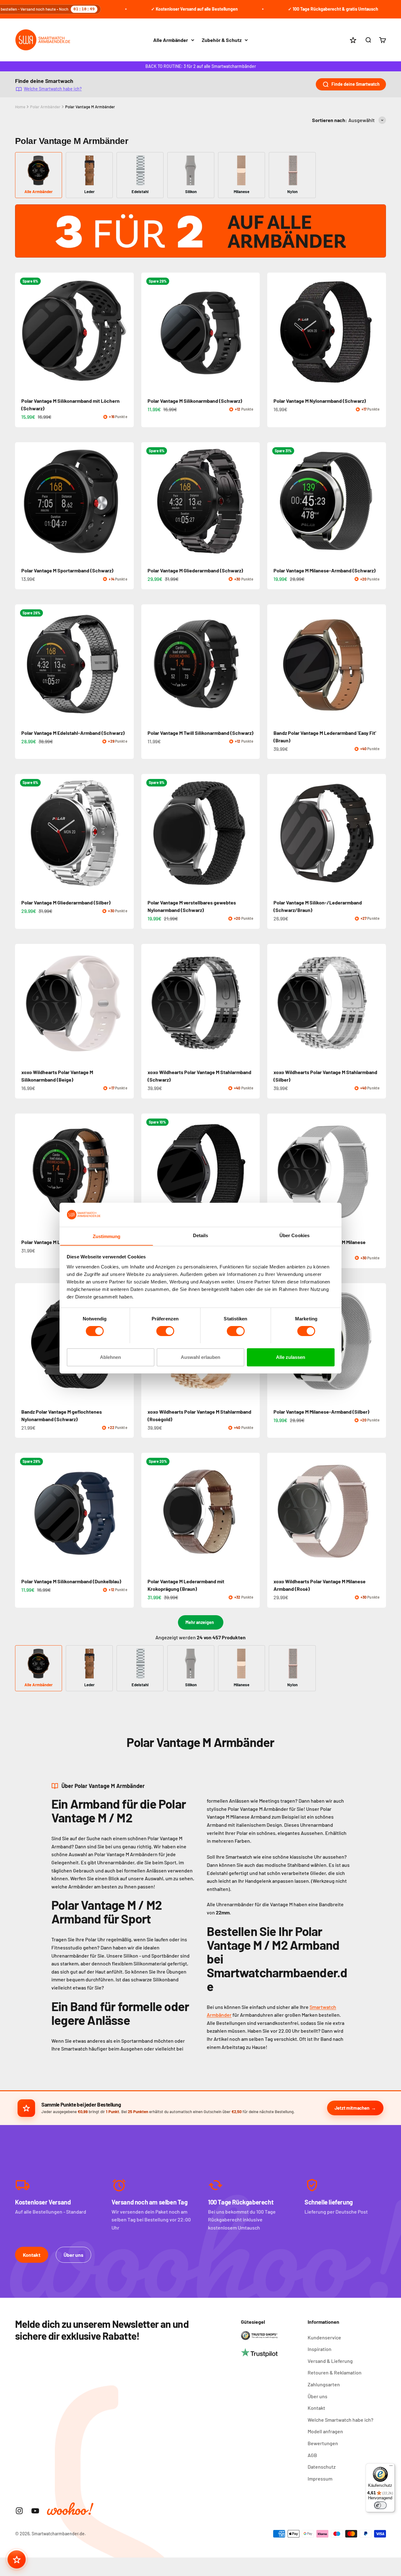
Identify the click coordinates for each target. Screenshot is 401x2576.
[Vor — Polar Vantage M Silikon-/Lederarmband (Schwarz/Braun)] (378, 833)
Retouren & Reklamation (335, 2372)
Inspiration (320, 2349)
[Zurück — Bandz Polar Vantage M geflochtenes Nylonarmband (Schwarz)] (23, 1342)
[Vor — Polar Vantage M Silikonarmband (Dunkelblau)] (126, 1512)
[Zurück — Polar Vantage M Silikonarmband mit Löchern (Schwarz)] (23, 332)
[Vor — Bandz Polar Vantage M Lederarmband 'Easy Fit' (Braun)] (378, 663)
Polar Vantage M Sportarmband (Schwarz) (67, 570)
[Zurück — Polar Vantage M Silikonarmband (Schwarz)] (149, 332)
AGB (312, 2455)
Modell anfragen (325, 2431)
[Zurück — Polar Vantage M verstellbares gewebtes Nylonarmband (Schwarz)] (149, 833)
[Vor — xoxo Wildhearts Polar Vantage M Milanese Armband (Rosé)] (378, 1512)
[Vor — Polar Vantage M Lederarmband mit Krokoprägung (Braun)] (252, 1512)
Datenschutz (322, 2467)
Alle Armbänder (171, 40)
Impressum (320, 2479)
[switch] (165, 1331)
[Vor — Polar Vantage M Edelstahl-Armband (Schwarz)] (126, 663)
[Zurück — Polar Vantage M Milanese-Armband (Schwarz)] (275, 501)
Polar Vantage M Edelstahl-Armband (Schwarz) (73, 733)
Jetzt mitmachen (352, 2108)
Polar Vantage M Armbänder (90, 107)
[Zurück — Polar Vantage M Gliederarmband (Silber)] (23, 833)
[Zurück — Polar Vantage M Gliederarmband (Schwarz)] (149, 501)
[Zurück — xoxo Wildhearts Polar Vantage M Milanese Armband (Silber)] (275, 1173)
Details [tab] (201, 1235)
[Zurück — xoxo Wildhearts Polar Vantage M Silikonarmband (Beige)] (23, 1003)
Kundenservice (324, 2337)
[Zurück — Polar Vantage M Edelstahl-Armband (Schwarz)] (23, 663)
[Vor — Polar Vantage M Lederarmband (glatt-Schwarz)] (126, 1173)
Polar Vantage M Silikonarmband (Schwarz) (195, 401)
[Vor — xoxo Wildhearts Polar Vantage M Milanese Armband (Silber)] (378, 1173)
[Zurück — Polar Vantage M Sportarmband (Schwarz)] (23, 501)
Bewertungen (323, 2443)
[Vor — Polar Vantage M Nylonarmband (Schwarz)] (378, 332)
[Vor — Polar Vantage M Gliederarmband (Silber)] (126, 833)
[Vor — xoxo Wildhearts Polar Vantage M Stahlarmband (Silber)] (378, 1003)
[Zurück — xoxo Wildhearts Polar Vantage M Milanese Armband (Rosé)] (275, 1512)
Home (20, 107)
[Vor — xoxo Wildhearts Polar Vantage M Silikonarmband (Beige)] (126, 1003)
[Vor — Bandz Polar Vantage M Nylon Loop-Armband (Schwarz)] (252, 1173)
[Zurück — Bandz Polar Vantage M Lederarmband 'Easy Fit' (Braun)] (275, 663)
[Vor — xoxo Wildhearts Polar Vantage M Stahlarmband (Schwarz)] (252, 1003)
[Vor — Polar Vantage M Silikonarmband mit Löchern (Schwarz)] (126, 332)
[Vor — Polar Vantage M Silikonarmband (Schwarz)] (252, 332)
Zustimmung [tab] (107, 1236)
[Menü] (391, 2467)
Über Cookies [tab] (294, 1235)
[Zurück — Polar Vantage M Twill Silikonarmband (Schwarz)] (149, 663)
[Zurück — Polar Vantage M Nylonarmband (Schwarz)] (275, 332)
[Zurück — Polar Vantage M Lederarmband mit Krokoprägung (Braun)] (149, 1512)
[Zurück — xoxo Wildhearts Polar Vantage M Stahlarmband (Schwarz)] (149, 1003)
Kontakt (32, 2255)
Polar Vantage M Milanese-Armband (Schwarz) (325, 570)
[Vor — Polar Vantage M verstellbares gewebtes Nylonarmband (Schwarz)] (252, 833)
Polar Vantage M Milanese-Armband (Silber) (321, 1412)
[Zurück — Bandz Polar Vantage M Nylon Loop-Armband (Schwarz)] (149, 1173)
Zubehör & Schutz (222, 40)
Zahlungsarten (324, 2384)
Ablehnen (110, 1357)
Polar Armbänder (45, 107)
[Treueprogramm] (17, 2559)
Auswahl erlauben (200, 1357)
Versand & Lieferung (330, 2361)
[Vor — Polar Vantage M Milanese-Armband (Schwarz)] (378, 501)
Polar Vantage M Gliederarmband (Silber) (66, 902)
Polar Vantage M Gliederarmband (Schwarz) (195, 570)
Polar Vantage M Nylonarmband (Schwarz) (320, 401)
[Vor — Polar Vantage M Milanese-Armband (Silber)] (378, 1342)
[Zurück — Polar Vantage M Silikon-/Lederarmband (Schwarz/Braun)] (275, 833)
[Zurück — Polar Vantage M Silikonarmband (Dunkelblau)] (23, 1512)
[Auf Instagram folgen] (19, 2511)
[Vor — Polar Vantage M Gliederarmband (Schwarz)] (252, 501)
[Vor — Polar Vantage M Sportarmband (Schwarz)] (126, 501)
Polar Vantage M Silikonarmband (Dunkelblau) (71, 1581)
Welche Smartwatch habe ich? (53, 88)
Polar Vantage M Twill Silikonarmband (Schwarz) (200, 733)
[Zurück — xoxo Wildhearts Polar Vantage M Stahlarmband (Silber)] (275, 1003)
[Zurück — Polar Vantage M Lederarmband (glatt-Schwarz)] (23, 1173)
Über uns (73, 2255)
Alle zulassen (291, 1357)
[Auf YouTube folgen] (35, 2511)
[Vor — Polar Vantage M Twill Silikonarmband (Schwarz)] (252, 663)
